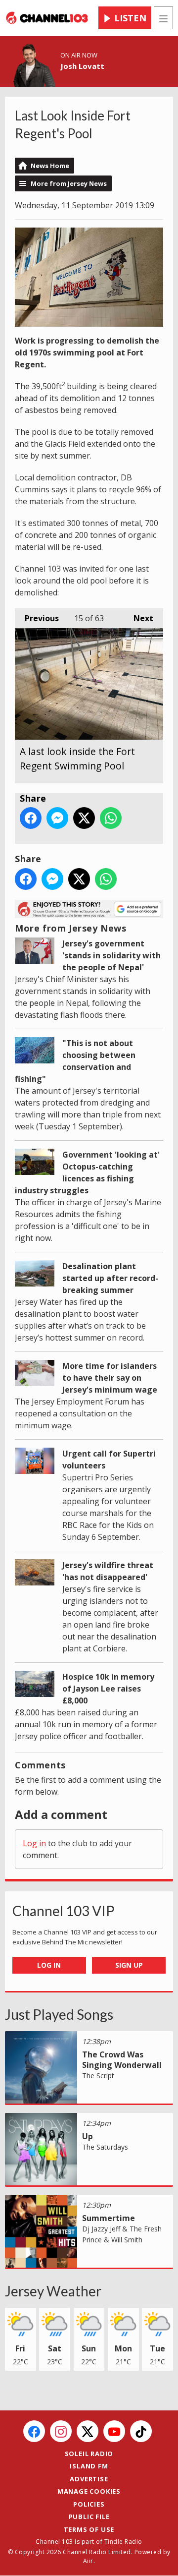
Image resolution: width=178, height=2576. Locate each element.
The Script (98, 2076)
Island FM (89, 2466)
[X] (88, 2431)
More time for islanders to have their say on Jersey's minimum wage (110, 1378)
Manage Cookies (89, 2491)
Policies (89, 2504)
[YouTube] (114, 2431)
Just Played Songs (59, 2014)
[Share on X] (84, 818)
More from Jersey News (69, 183)
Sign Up (129, 1965)
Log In (49, 1965)
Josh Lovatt (82, 66)
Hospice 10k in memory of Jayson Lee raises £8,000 (108, 1689)
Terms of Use (89, 2529)
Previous (37, 618)
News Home (50, 166)
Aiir (88, 2561)
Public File (89, 2517)
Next (138, 618)
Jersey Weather (53, 2291)
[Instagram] (61, 2431)
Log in (34, 1843)
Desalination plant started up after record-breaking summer (110, 1278)
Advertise (89, 2479)
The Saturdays (105, 2147)
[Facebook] (34, 2431)
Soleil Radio (89, 2454)
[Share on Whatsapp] (111, 818)
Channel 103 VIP (64, 1911)
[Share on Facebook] (31, 818)
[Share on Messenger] (57, 818)
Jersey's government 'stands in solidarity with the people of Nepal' (111, 955)
